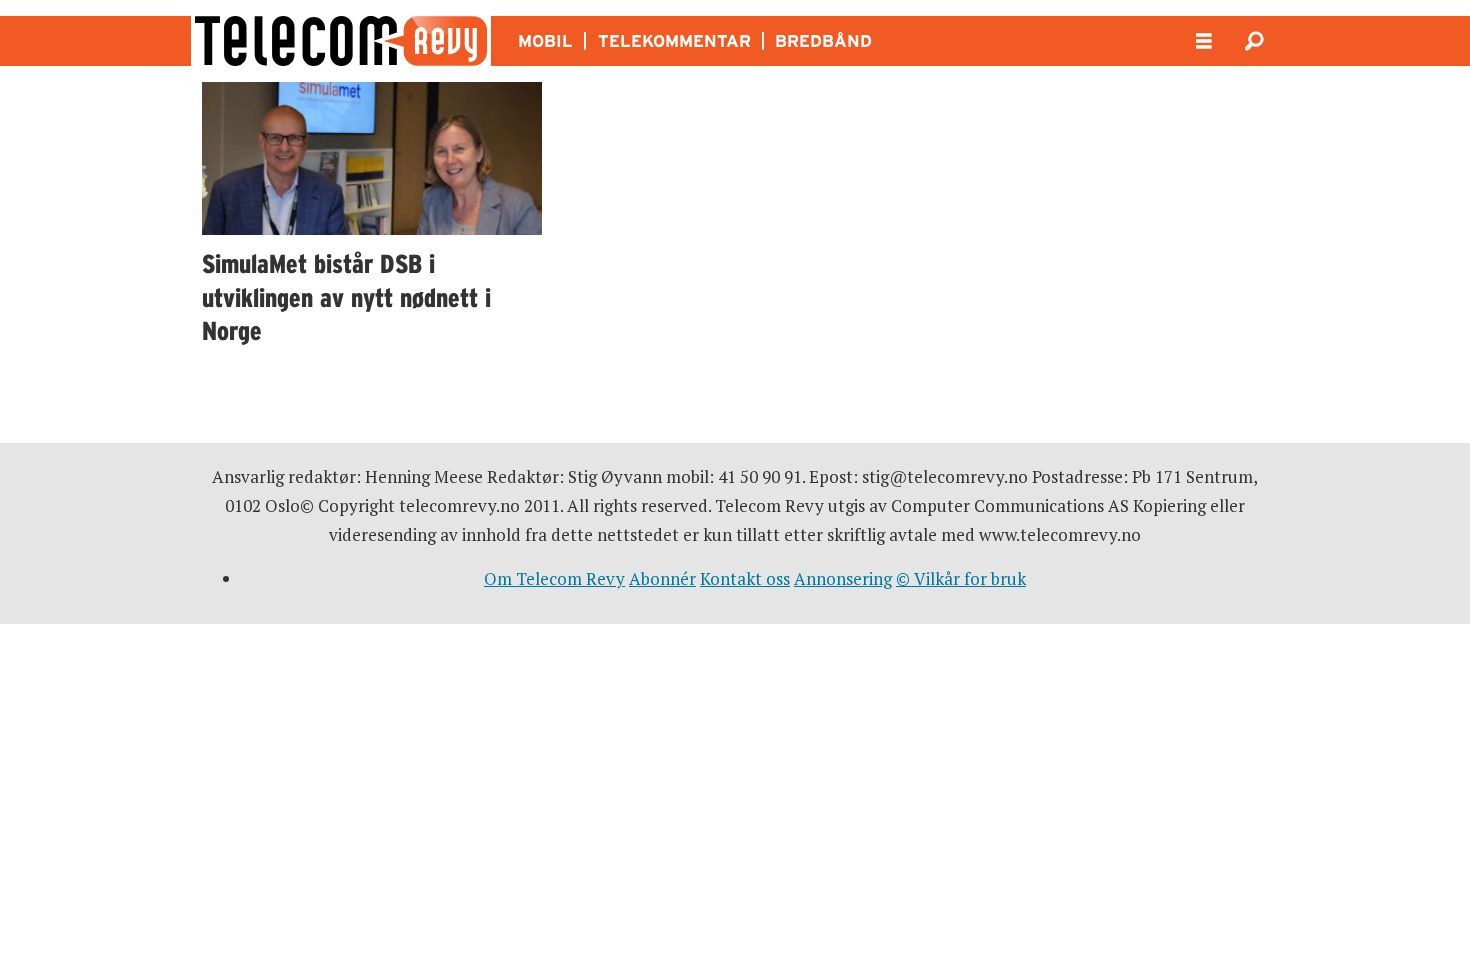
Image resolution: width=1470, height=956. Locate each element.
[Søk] (1254, 41)
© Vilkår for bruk (961, 578)
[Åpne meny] (1204, 41)
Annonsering (843, 578)
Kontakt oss (745, 578)
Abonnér (662, 578)
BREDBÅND (823, 41)
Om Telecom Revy (554, 578)
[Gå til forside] (341, 41)
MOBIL (545, 41)
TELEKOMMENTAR (674, 41)
